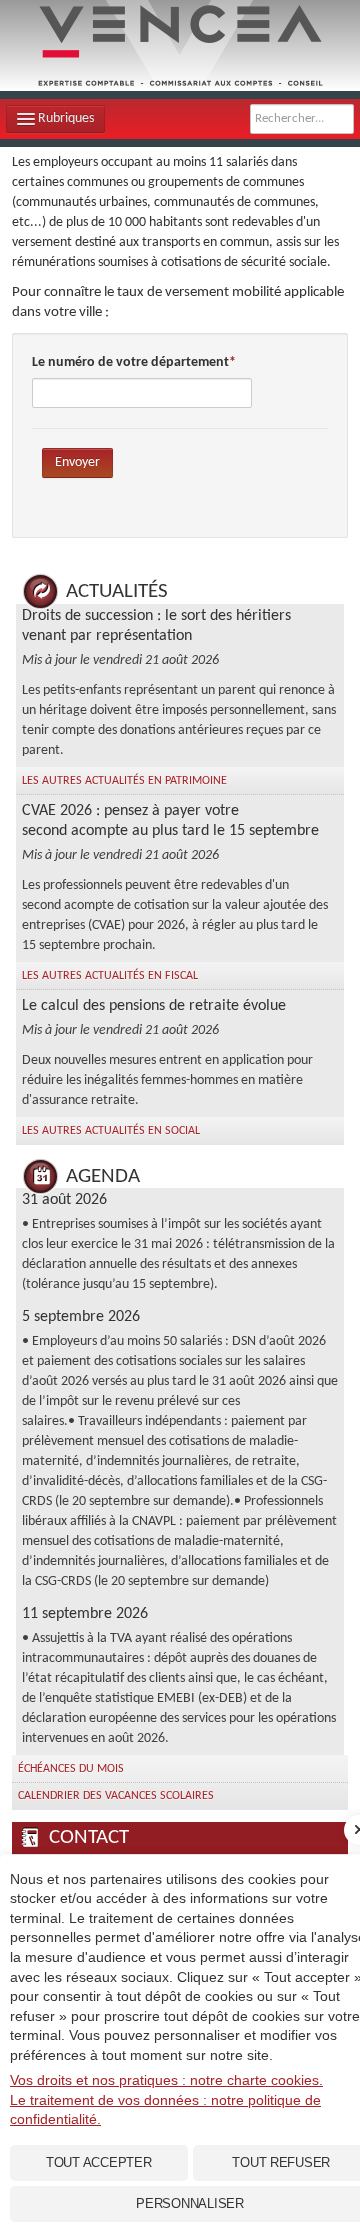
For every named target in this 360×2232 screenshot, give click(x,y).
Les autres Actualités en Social (111, 1131)
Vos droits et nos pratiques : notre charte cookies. (166, 2080)
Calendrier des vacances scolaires (116, 1796)
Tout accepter (99, 2162)
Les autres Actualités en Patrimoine (124, 781)
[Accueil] (180, 45)
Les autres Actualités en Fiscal (110, 976)
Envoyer (77, 462)
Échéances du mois (71, 1769)
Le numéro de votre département (130, 362)
